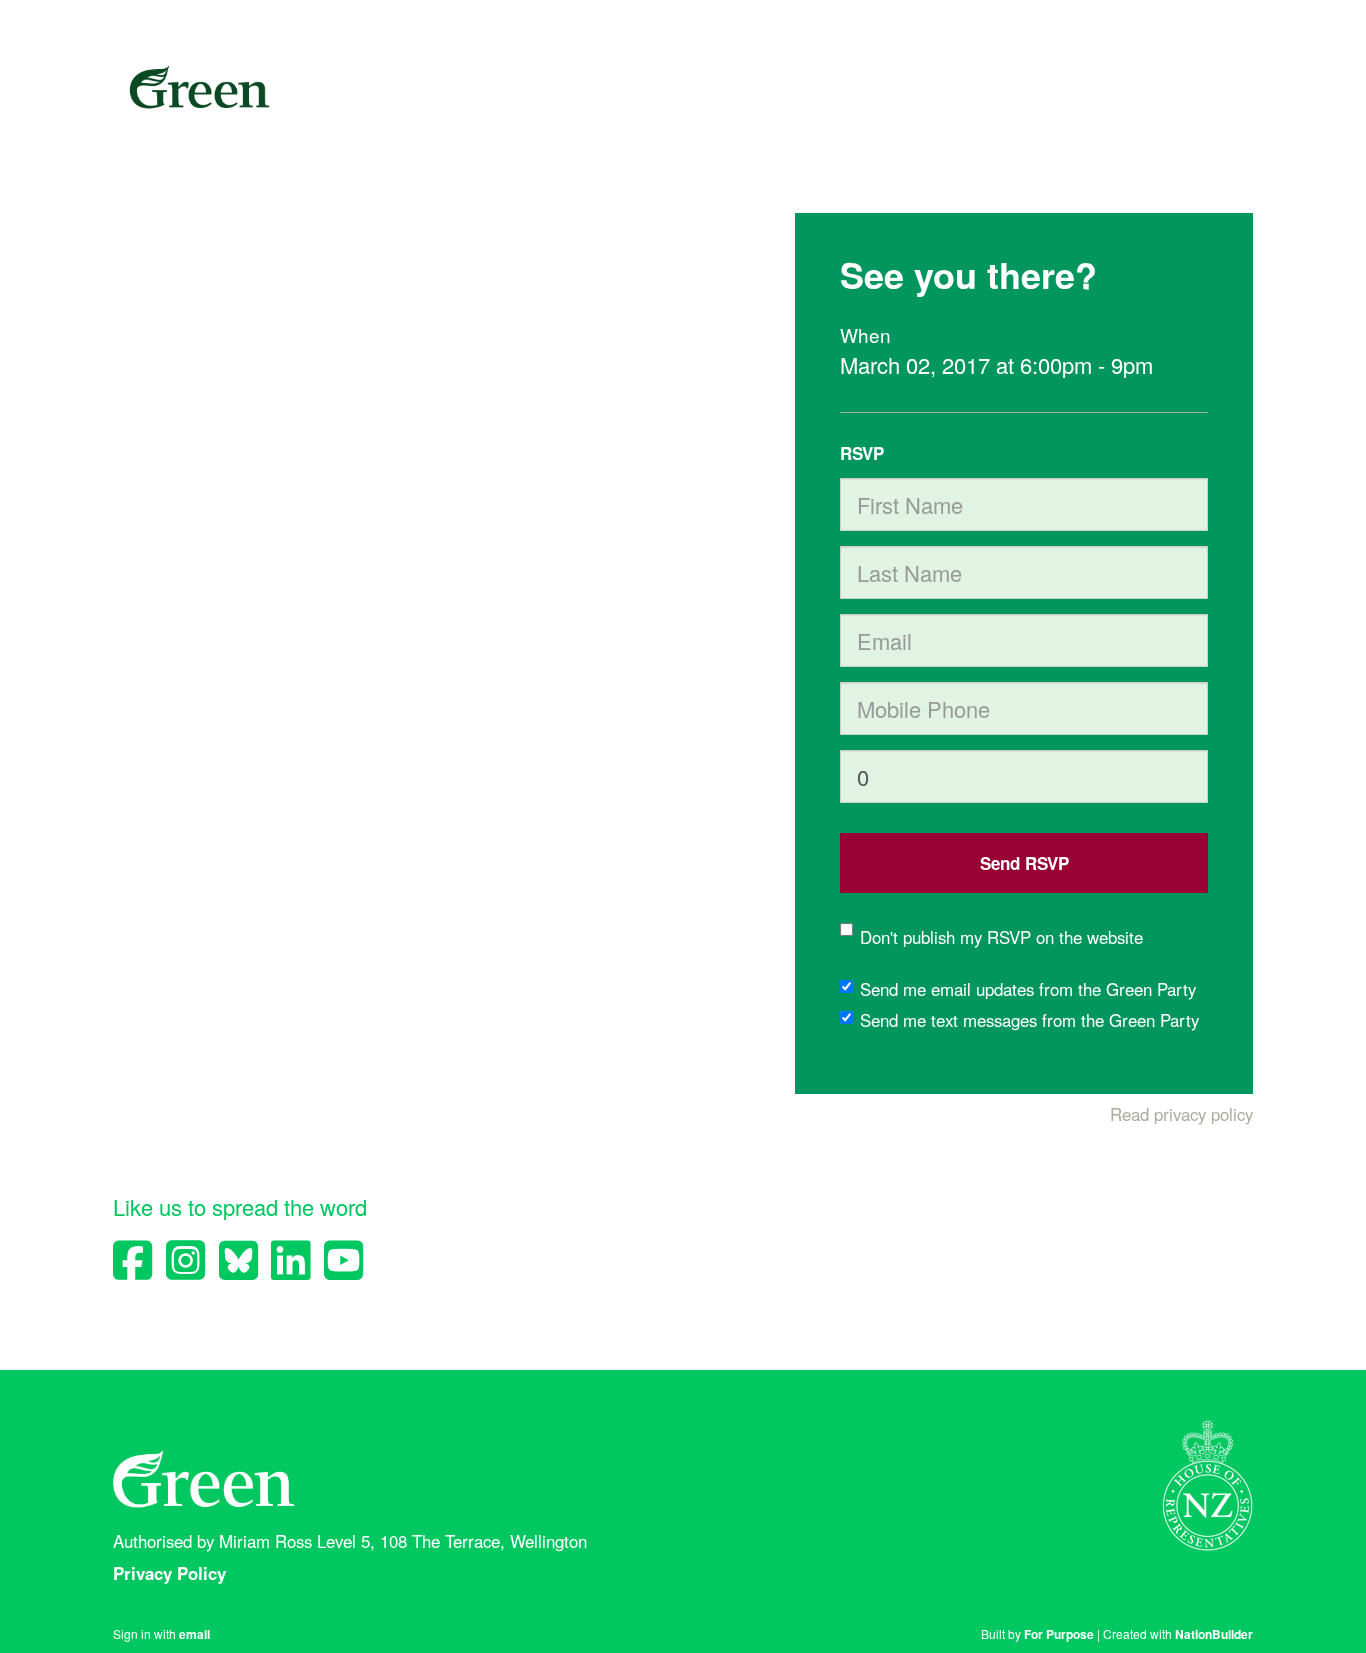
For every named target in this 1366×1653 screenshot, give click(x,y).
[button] (1024, 863)
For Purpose (1059, 1634)
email (194, 1634)
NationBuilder (1214, 1634)
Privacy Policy (172, 1573)
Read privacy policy (1181, 1114)
